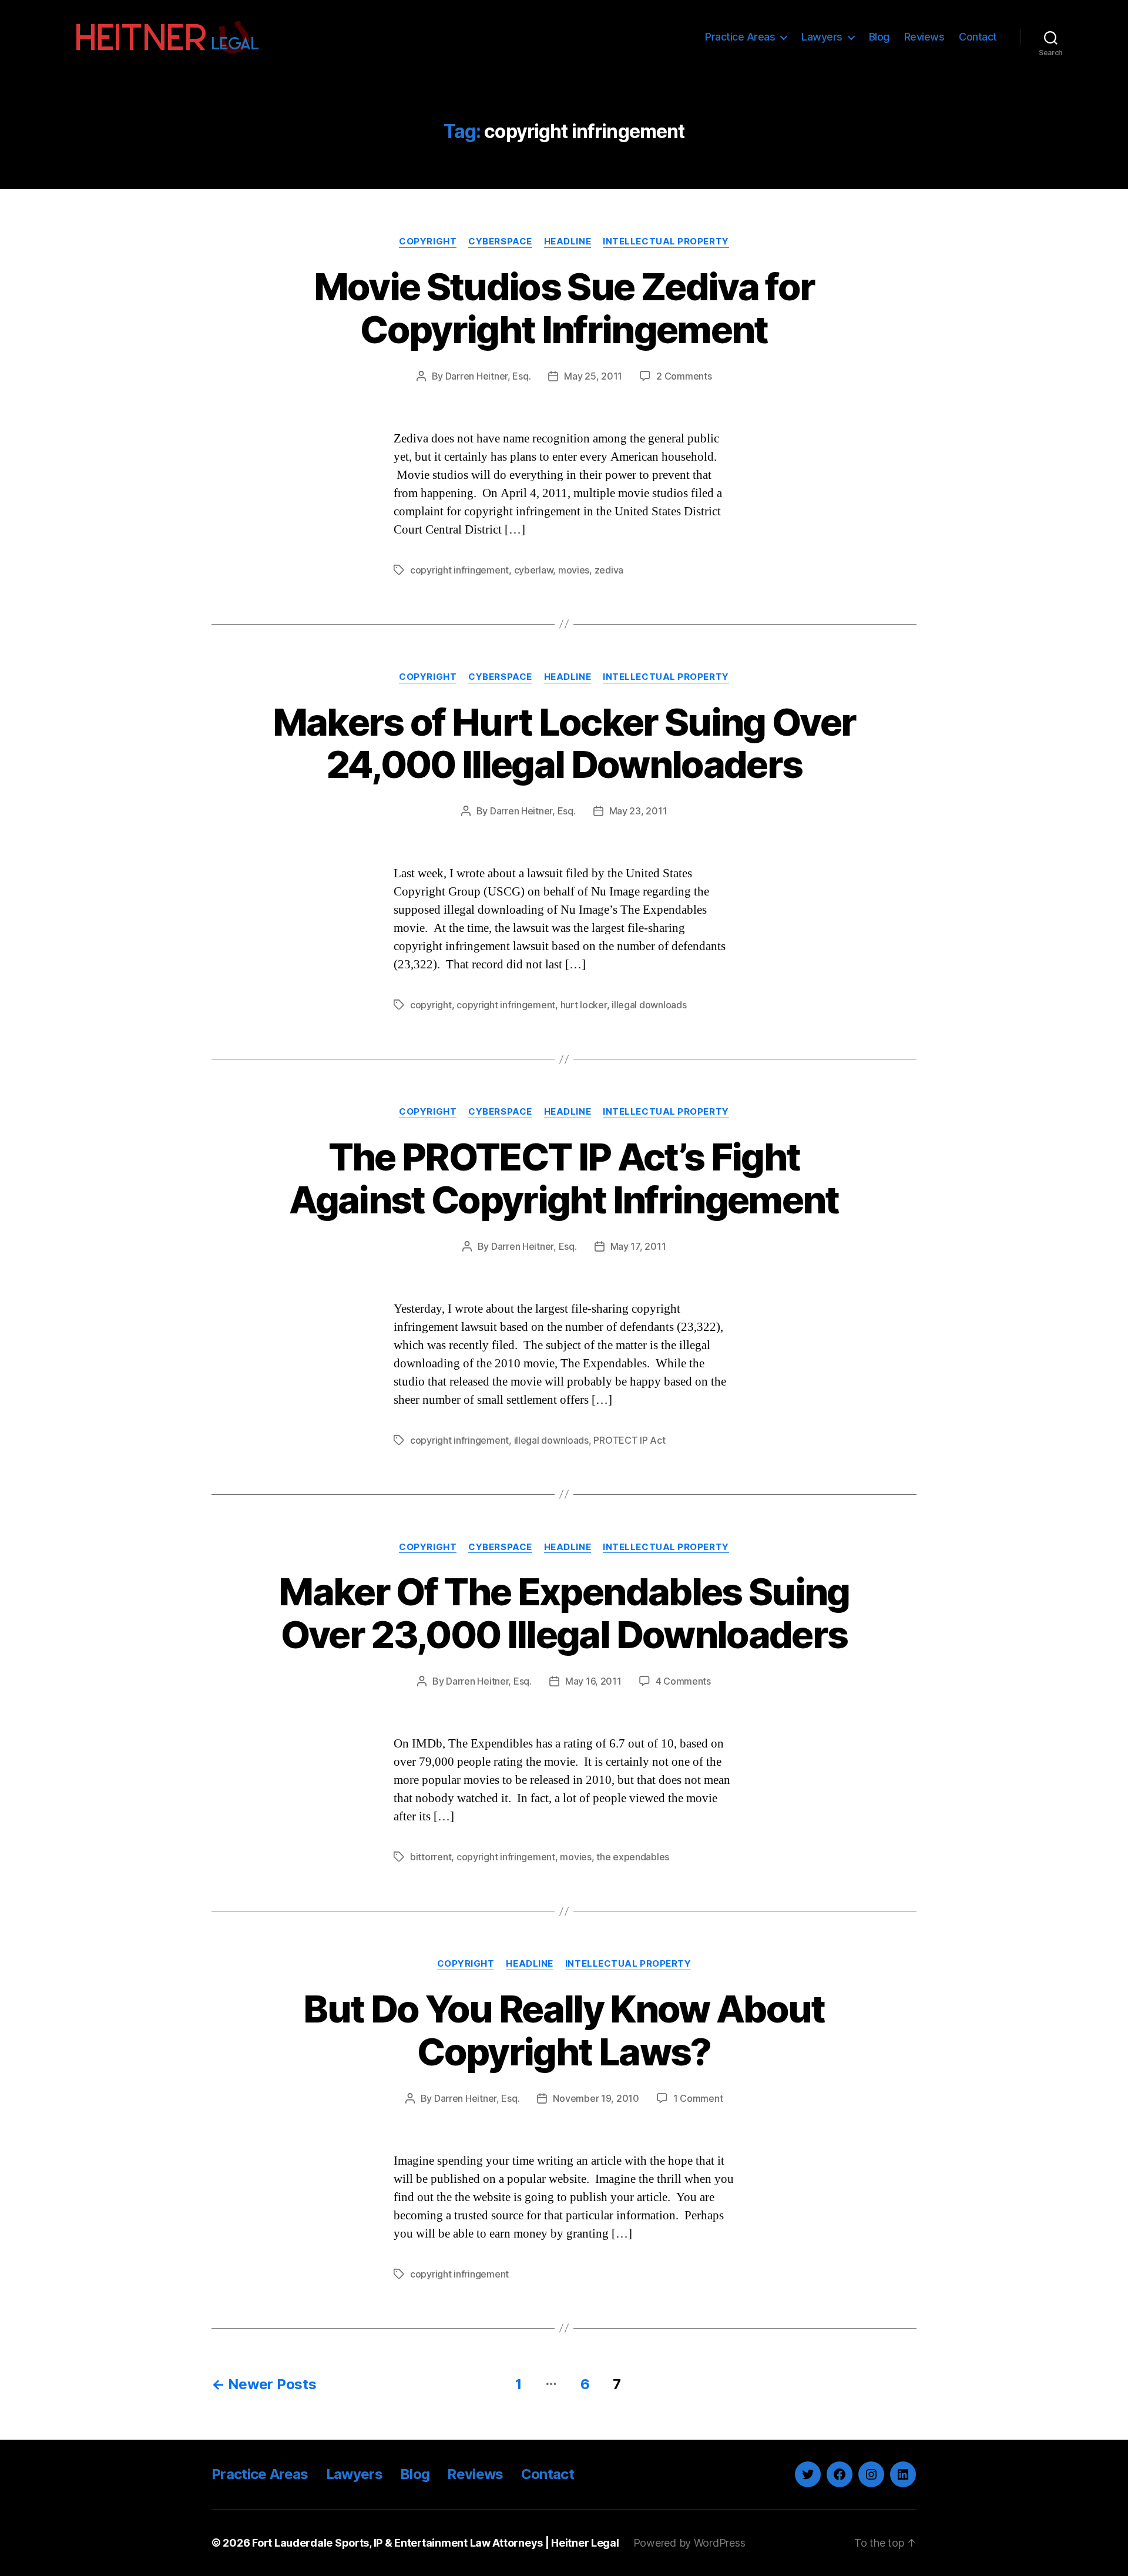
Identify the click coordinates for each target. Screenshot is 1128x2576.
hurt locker (584, 1005)
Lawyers (822, 37)
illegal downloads (649, 1005)
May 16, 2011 (593, 1681)
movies (574, 570)
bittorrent (431, 1857)
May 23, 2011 (638, 811)
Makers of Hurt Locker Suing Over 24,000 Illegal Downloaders (564, 743)
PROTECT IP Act (629, 1440)
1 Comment (698, 2098)
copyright (431, 1005)
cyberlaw (534, 570)
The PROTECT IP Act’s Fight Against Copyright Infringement (564, 1178)
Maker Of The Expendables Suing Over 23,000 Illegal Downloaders (564, 1613)
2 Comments (684, 376)
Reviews (924, 37)
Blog (879, 37)
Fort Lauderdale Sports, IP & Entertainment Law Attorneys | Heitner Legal (436, 2543)
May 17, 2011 (638, 1246)
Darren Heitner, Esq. (488, 376)
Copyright (428, 241)
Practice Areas (740, 37)
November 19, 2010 (596, 2098)
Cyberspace (500, 241)
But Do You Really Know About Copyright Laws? (564, 2030)
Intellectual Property (666, 241)
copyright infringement (459, 570)
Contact (978, 37)
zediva (609, 570)
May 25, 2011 (593, 376)
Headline (568, 241)
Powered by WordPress (689, 2543)
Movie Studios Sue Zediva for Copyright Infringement (564, 308)
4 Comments (683, 1681)
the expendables (633, 1857)
